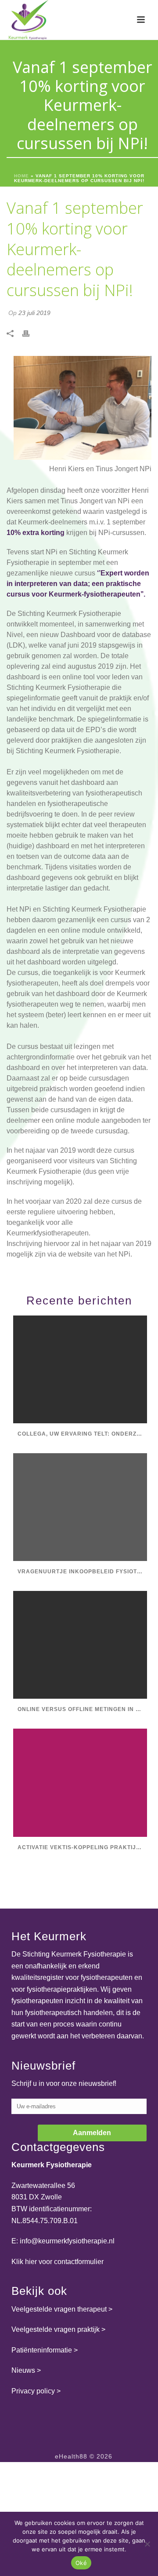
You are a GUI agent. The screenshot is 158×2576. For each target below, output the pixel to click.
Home (22, 176)
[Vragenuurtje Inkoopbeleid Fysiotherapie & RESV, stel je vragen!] (80, 1507)
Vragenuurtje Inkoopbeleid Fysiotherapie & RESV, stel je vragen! (82, 1572)
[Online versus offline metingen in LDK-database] (80, 1645)
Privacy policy (33, 2391)
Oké (81, 2563)
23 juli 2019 (34, 313)
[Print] (30, 334)
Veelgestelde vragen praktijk (56, 2329)
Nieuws (23, 2370)
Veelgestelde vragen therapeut (59, 2309)
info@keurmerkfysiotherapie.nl (67, 2241)
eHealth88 (71, 2456)
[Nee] (147, 2544)
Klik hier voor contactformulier (57, 2262)
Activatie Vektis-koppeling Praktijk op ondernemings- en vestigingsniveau (82, 1847)
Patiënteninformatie (42, 2350)
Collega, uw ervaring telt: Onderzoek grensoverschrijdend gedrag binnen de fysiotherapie (82, 1434)
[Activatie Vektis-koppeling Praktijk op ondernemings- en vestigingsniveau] (80, 1783)
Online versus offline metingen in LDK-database (82, 1709)
